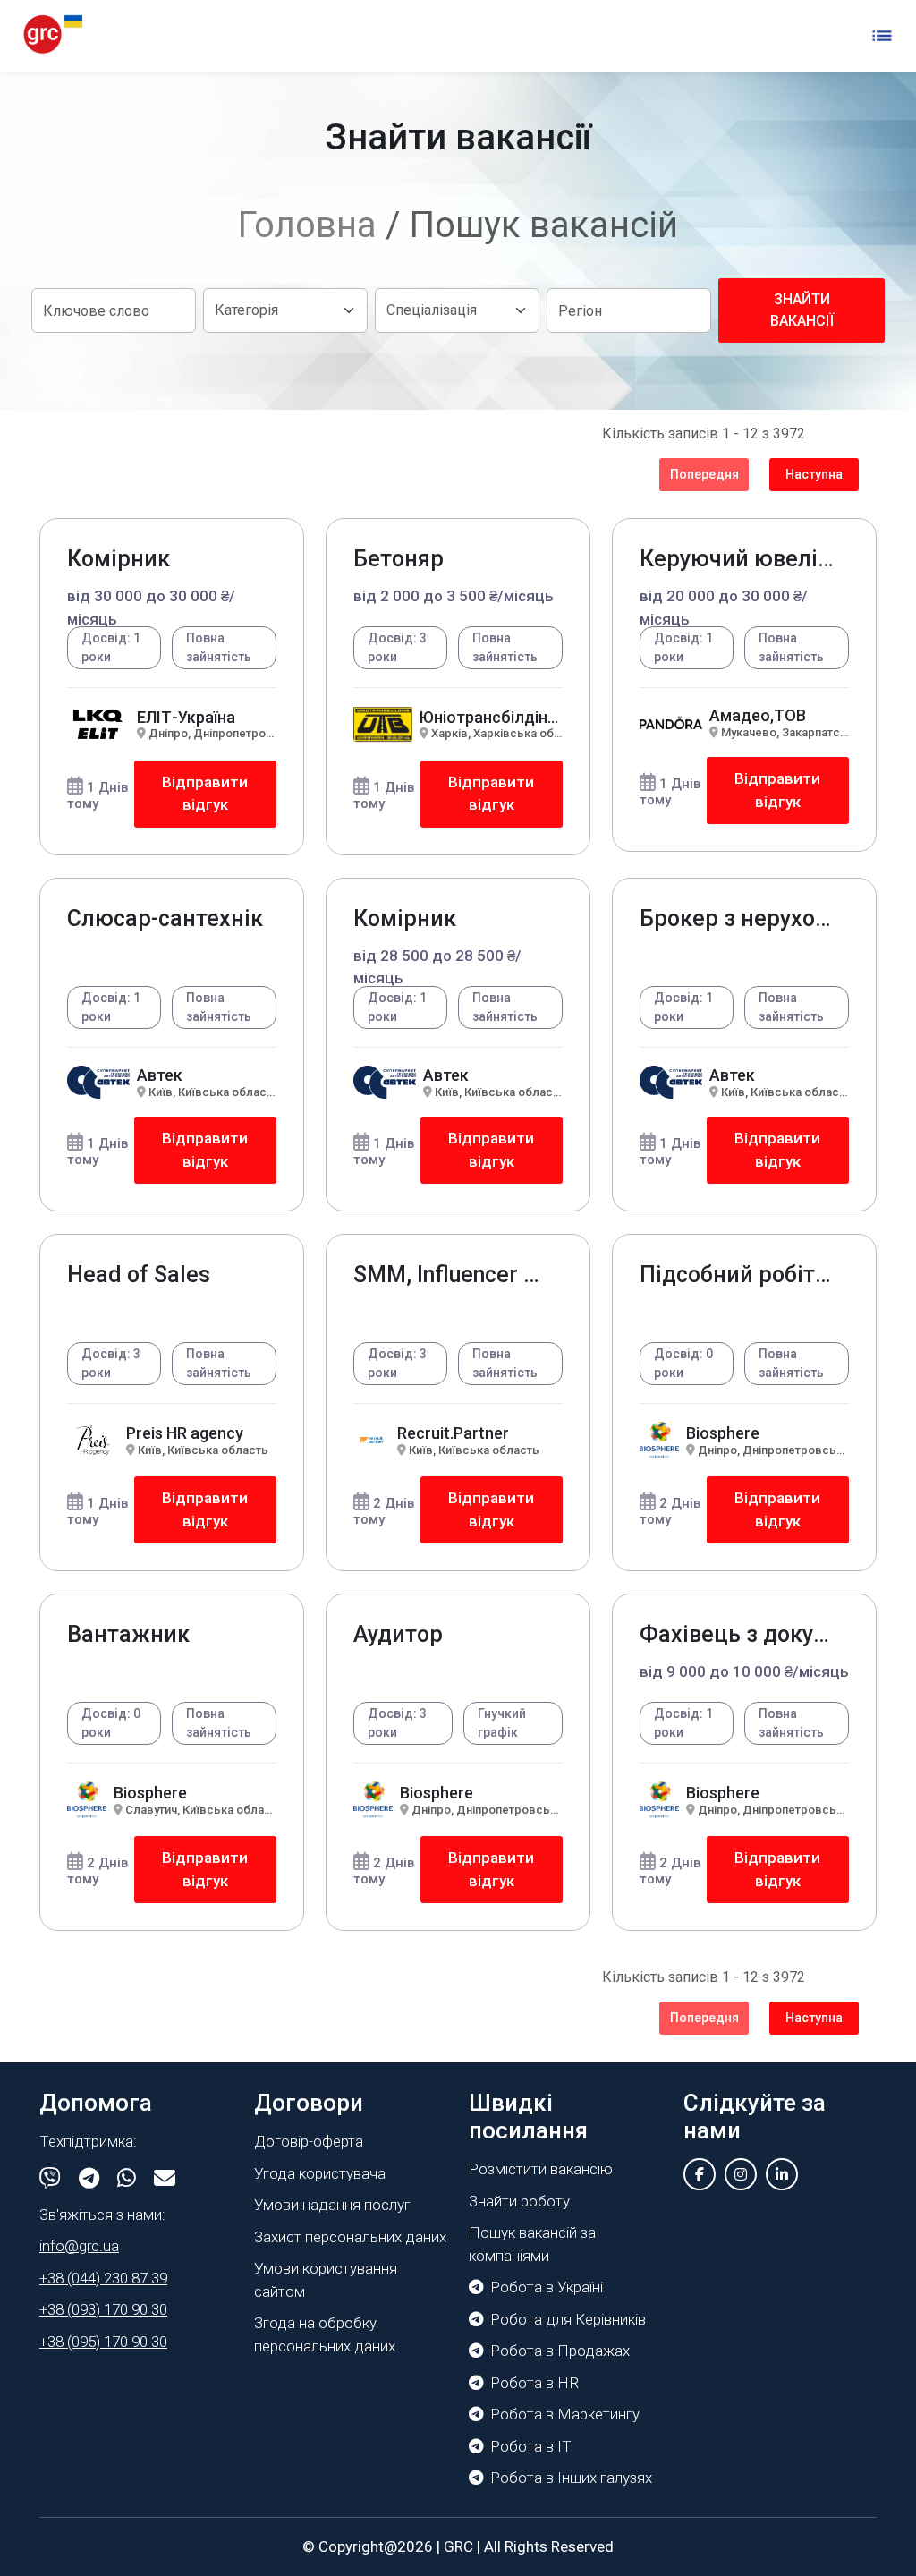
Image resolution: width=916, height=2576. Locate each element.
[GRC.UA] (53, 35)
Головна (307, 225)
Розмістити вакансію (541, 2169)
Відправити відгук (205, 794)
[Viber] (50, 2179)
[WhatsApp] (127, 2179)
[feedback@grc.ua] (165, 2179)
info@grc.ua (79, 2246)
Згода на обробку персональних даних (325, 2334)
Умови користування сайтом (326, 2280)
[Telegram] (89, 2179)
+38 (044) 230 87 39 (103, 2278)
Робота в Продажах (560, 2351)
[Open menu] (882, 36)
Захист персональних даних (350, 2237)
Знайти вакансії (802, 310)
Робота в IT (531, 2446)
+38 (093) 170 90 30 (103, 2309)
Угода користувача (320, 2173)
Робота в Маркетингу (565, 2414)
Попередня (704, 474)
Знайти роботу (519, 2201)
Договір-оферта (309, 2141)
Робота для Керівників (568, 2319)
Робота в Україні (547, 2287)
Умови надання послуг (332, 2205)
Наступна (814, 474)
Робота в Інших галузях (571, 2478)
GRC (458, 2546)
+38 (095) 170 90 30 (103, 2342)
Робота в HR (534, 2383)
